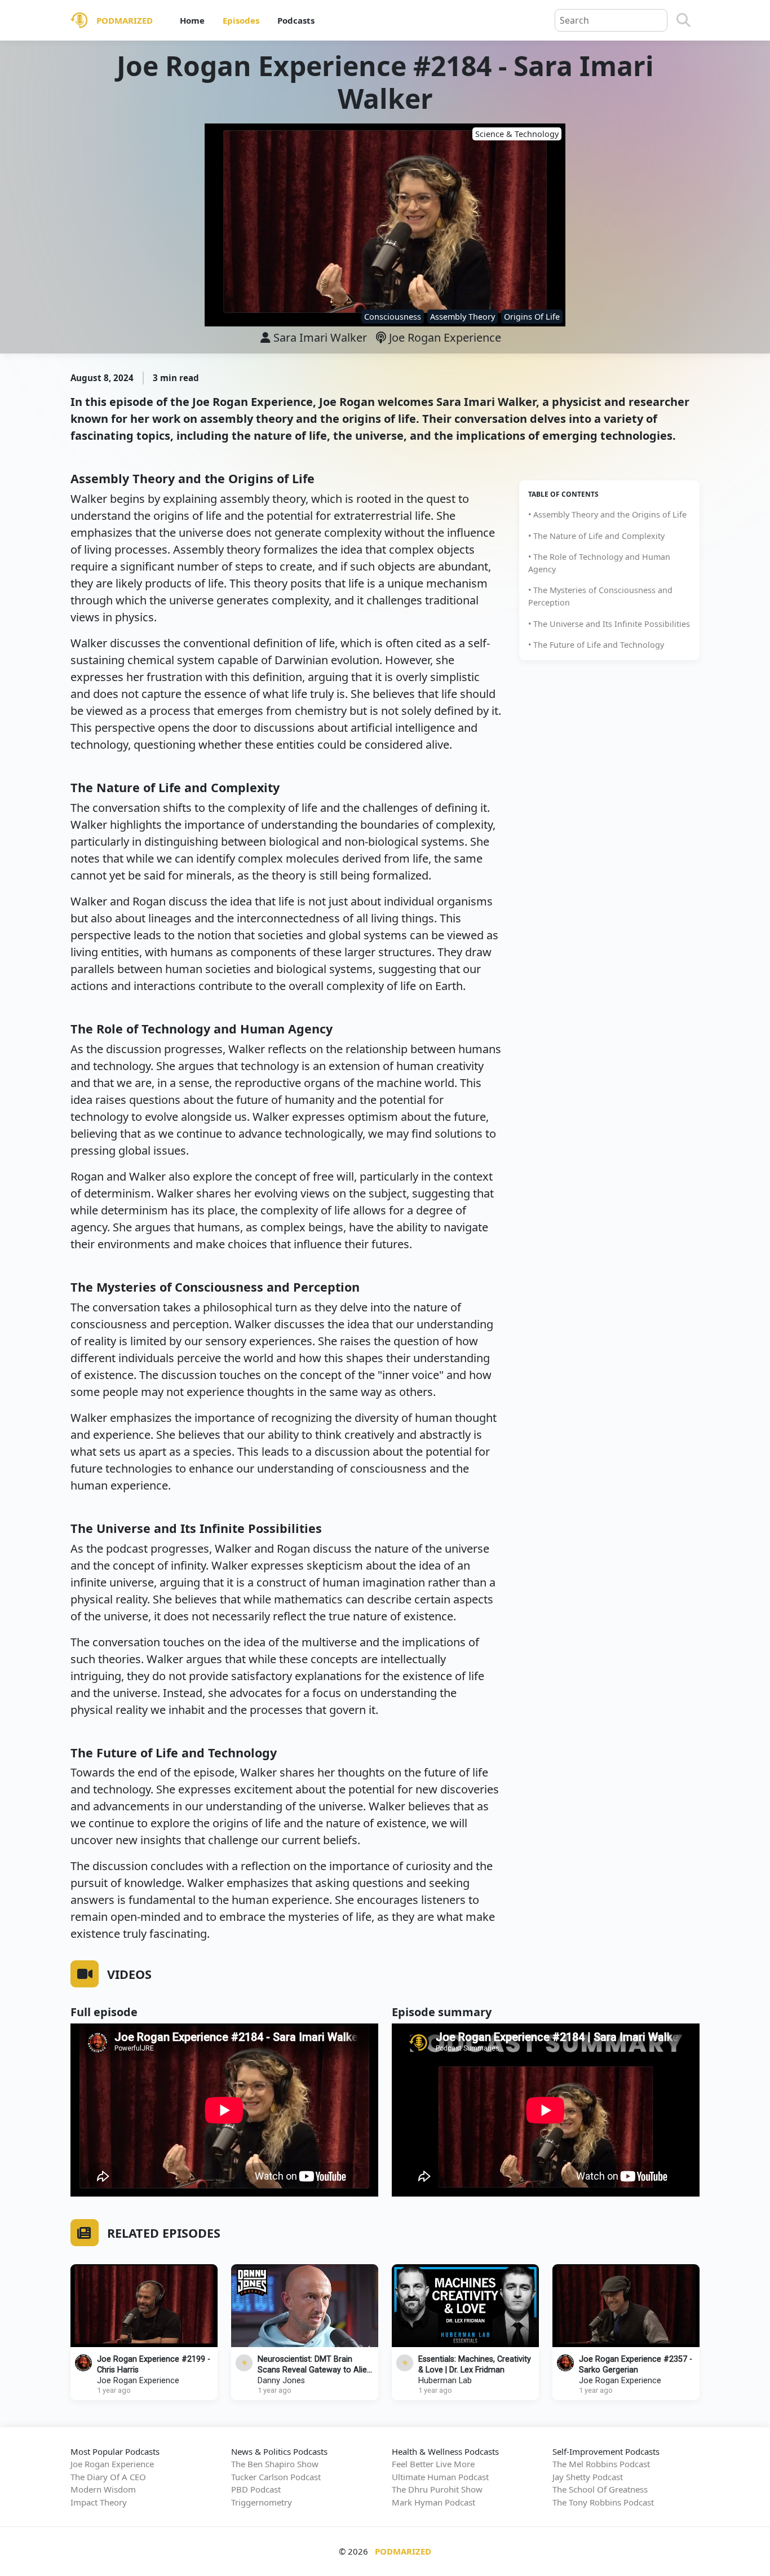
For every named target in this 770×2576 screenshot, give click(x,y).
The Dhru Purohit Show (437, 2489)
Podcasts (296, 20)
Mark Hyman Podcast (433, 2502)
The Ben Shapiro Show (275, 2464)
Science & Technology (517, 134)
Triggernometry (262, 2502)
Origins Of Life (532, 317)
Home (192, 20)
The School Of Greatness (600, 2489)
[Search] (683, 20)
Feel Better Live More (433, 2464)
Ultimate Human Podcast (440, 2477)
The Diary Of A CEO (108, 2477)
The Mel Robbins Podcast (601, 2464)
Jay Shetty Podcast (588, 2477)
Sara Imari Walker (320, 337)
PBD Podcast (256, 2489)
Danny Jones (281, 2381)
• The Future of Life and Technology (596, 645)
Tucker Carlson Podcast (276, 2477)
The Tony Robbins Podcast (603, 2502)
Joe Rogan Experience (444, 337)
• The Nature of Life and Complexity (596, 536)
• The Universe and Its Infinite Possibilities (609, 624)
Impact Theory (99, 2502)
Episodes (241, 20)
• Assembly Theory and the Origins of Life (607, 514)
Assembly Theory (463, 317)
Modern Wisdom (103, 2489)
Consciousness (393, 317)
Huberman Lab (445, 2381)
